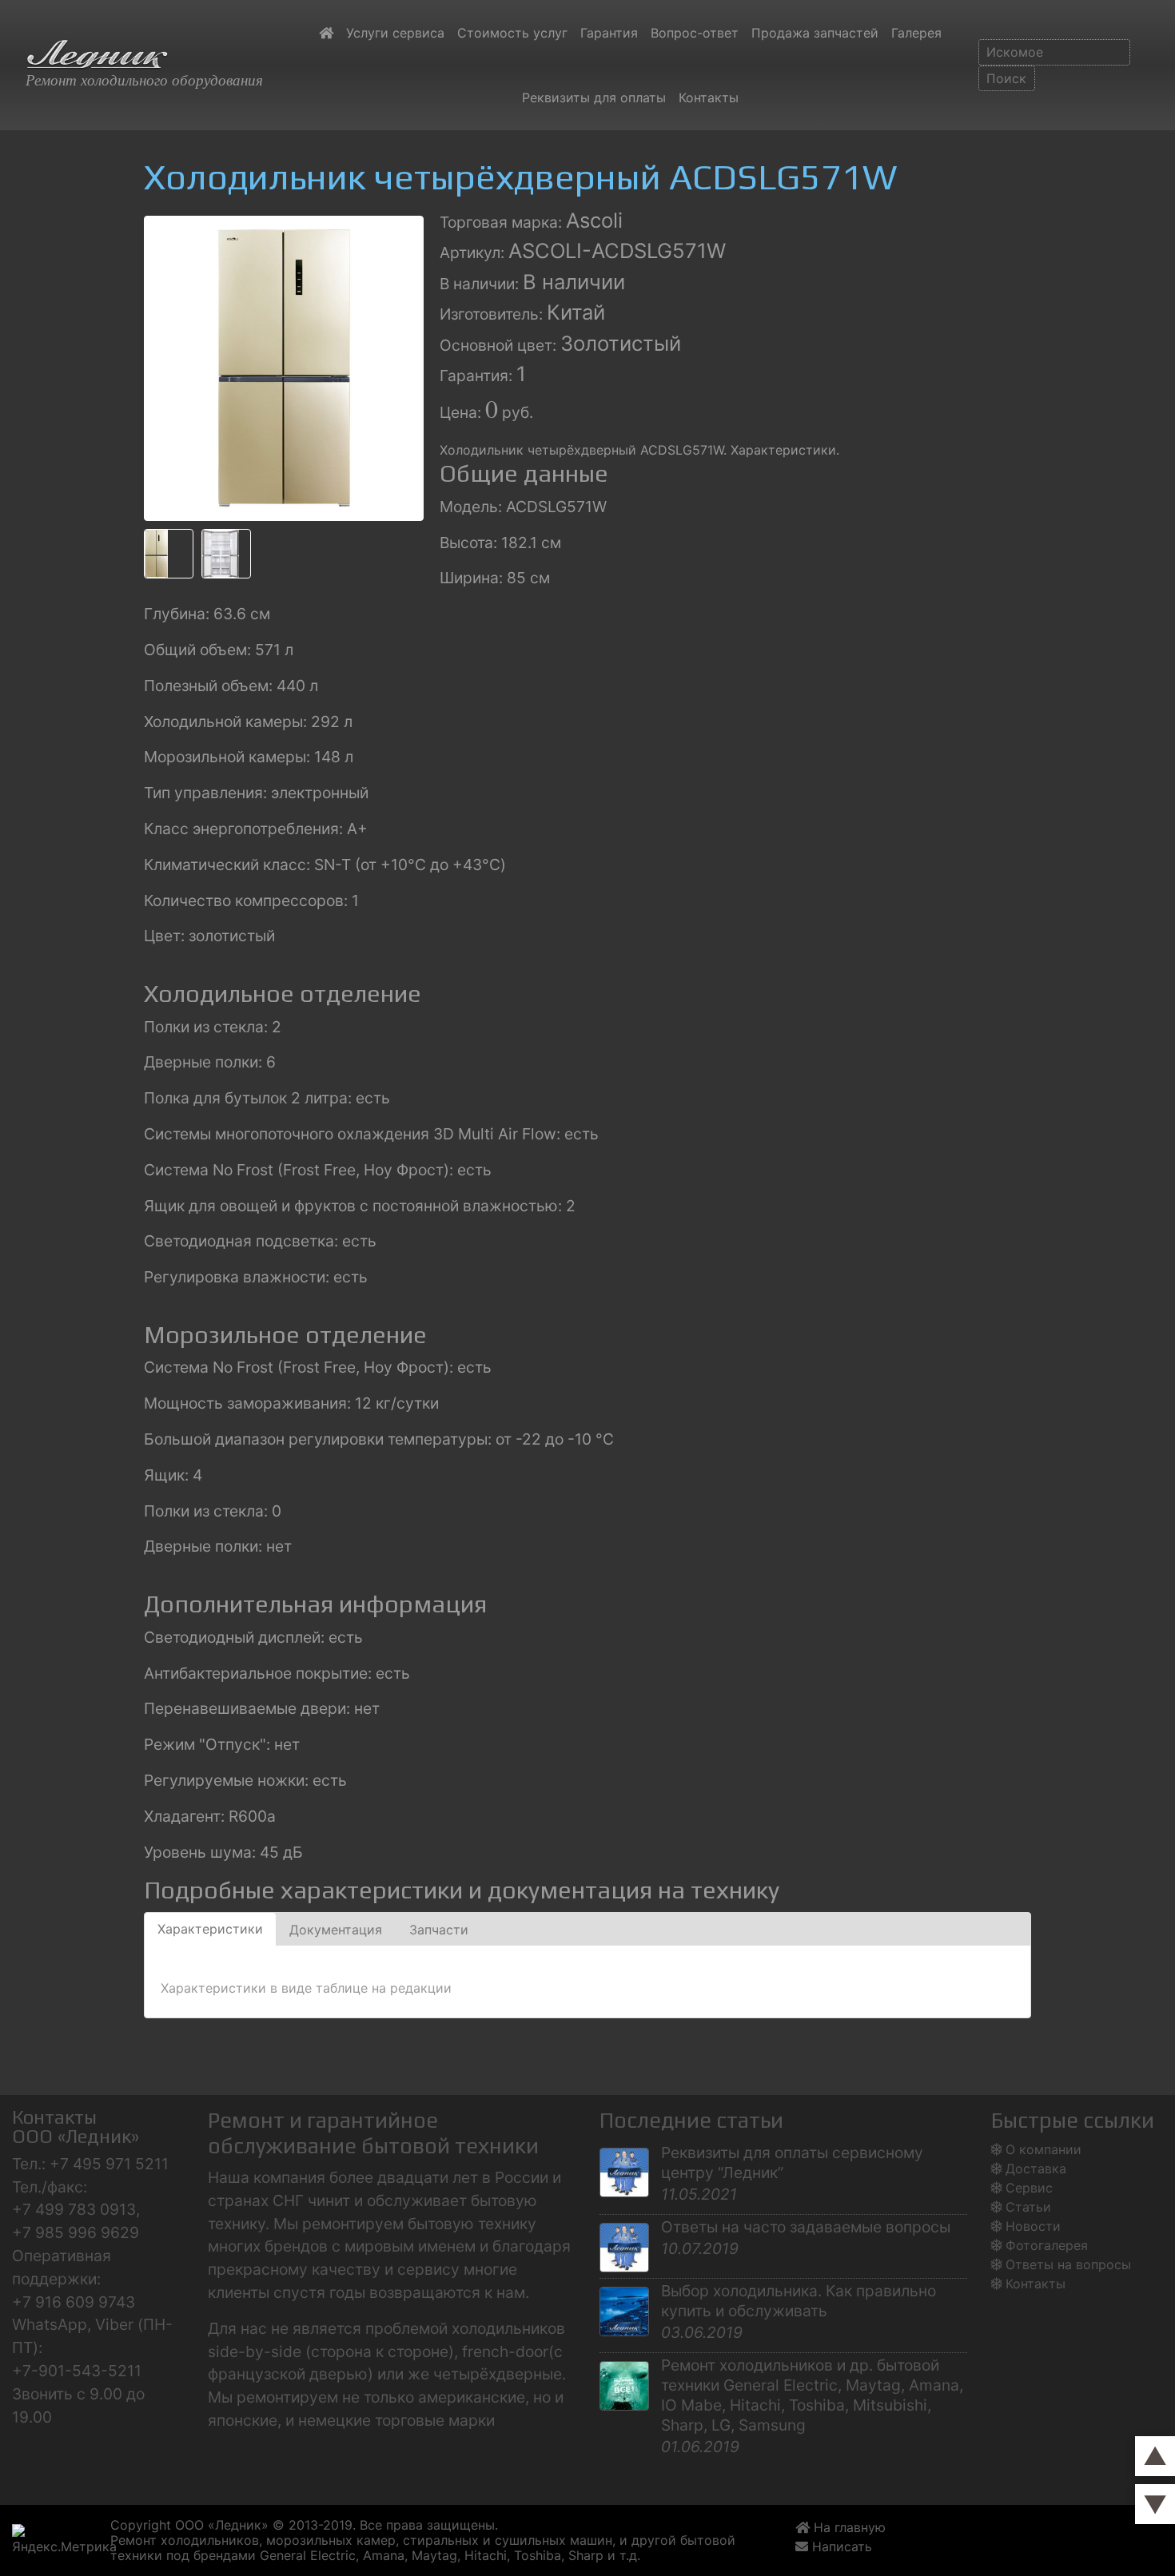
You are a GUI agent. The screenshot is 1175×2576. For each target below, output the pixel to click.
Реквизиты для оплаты (594, 97)
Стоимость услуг (512, 33)
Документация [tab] (336, 1930)
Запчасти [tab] (439, 1930)
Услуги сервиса (395, 33)
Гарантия (609, 33)
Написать (844, 2546)
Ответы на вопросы (1068, 2264)
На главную (848, 2527)
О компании (1044, 2149)
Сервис (1029, 2188)
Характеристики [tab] (210, 1929)
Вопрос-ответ (695, 33)
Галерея (916, 33)
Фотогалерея (1047, 2245)
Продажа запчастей (815, 33)
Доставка (1036, 2169)
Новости (1033, 2226)
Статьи (1028, 2207)
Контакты (709, 97)
